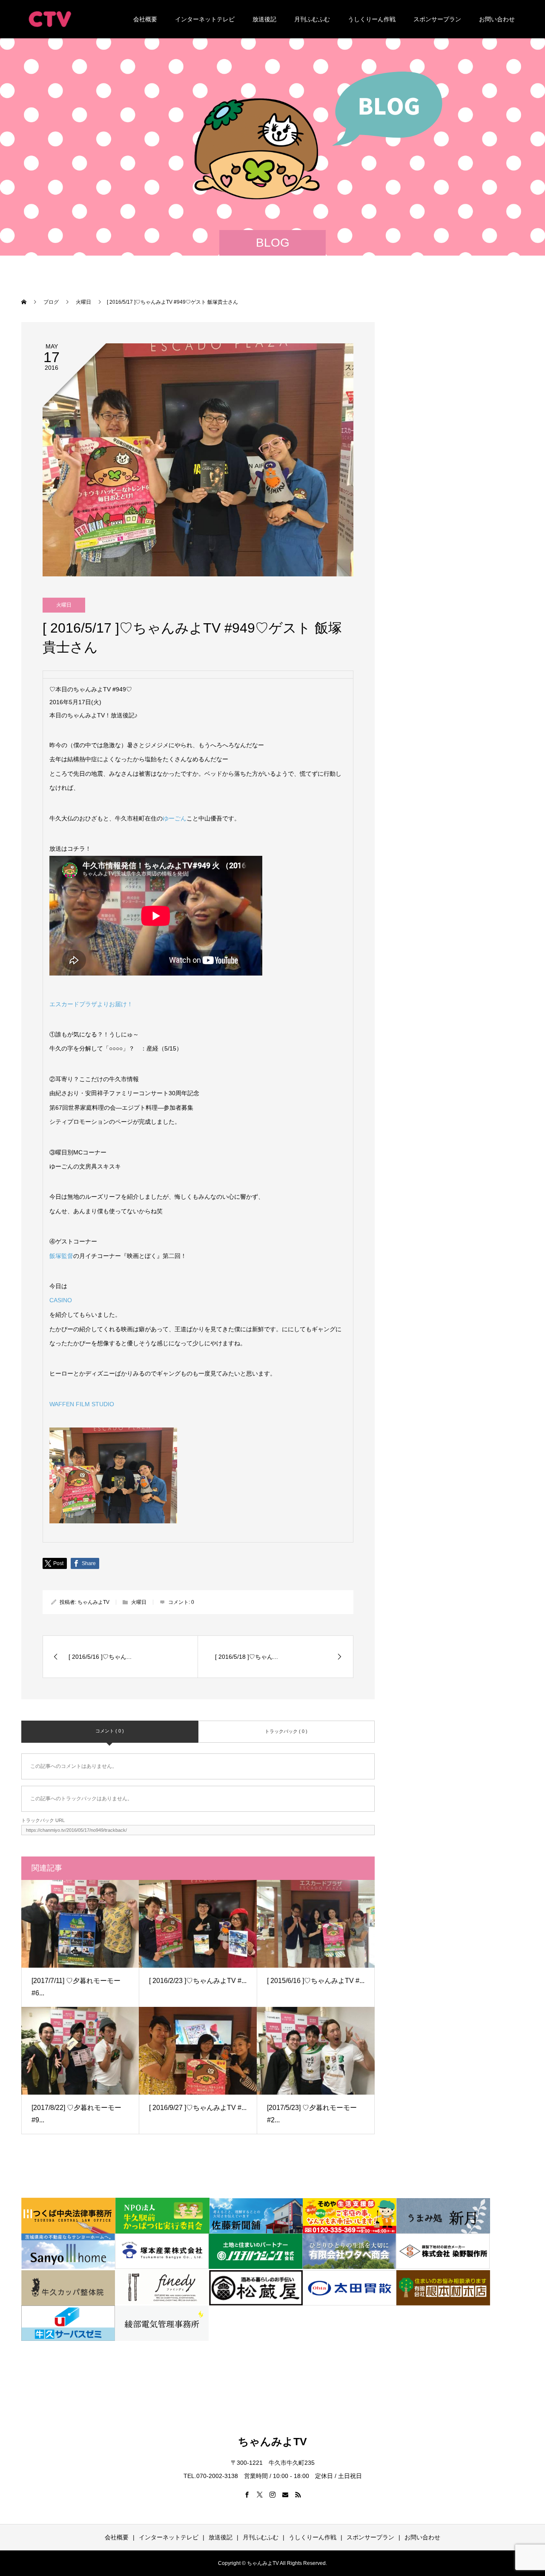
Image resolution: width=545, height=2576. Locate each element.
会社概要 (145, 19)
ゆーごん (175, 818)
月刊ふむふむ (312, 19)
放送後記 (264, 19)
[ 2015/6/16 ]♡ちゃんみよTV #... (316, 1981)
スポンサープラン (437, 19)
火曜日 (64, 605)
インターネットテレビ (205, 19)
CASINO (61, 1300)
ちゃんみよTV (93, 1602)
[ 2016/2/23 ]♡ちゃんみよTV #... (198, 1981)
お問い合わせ (497, 19)
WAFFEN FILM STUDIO (82, 1404)
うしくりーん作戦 (372, 19)
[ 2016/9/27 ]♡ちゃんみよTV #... (198, 2108)
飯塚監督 (61, 1256)
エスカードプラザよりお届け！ (91, 1004)
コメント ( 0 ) (110, 1731)
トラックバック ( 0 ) (286, 1731)
